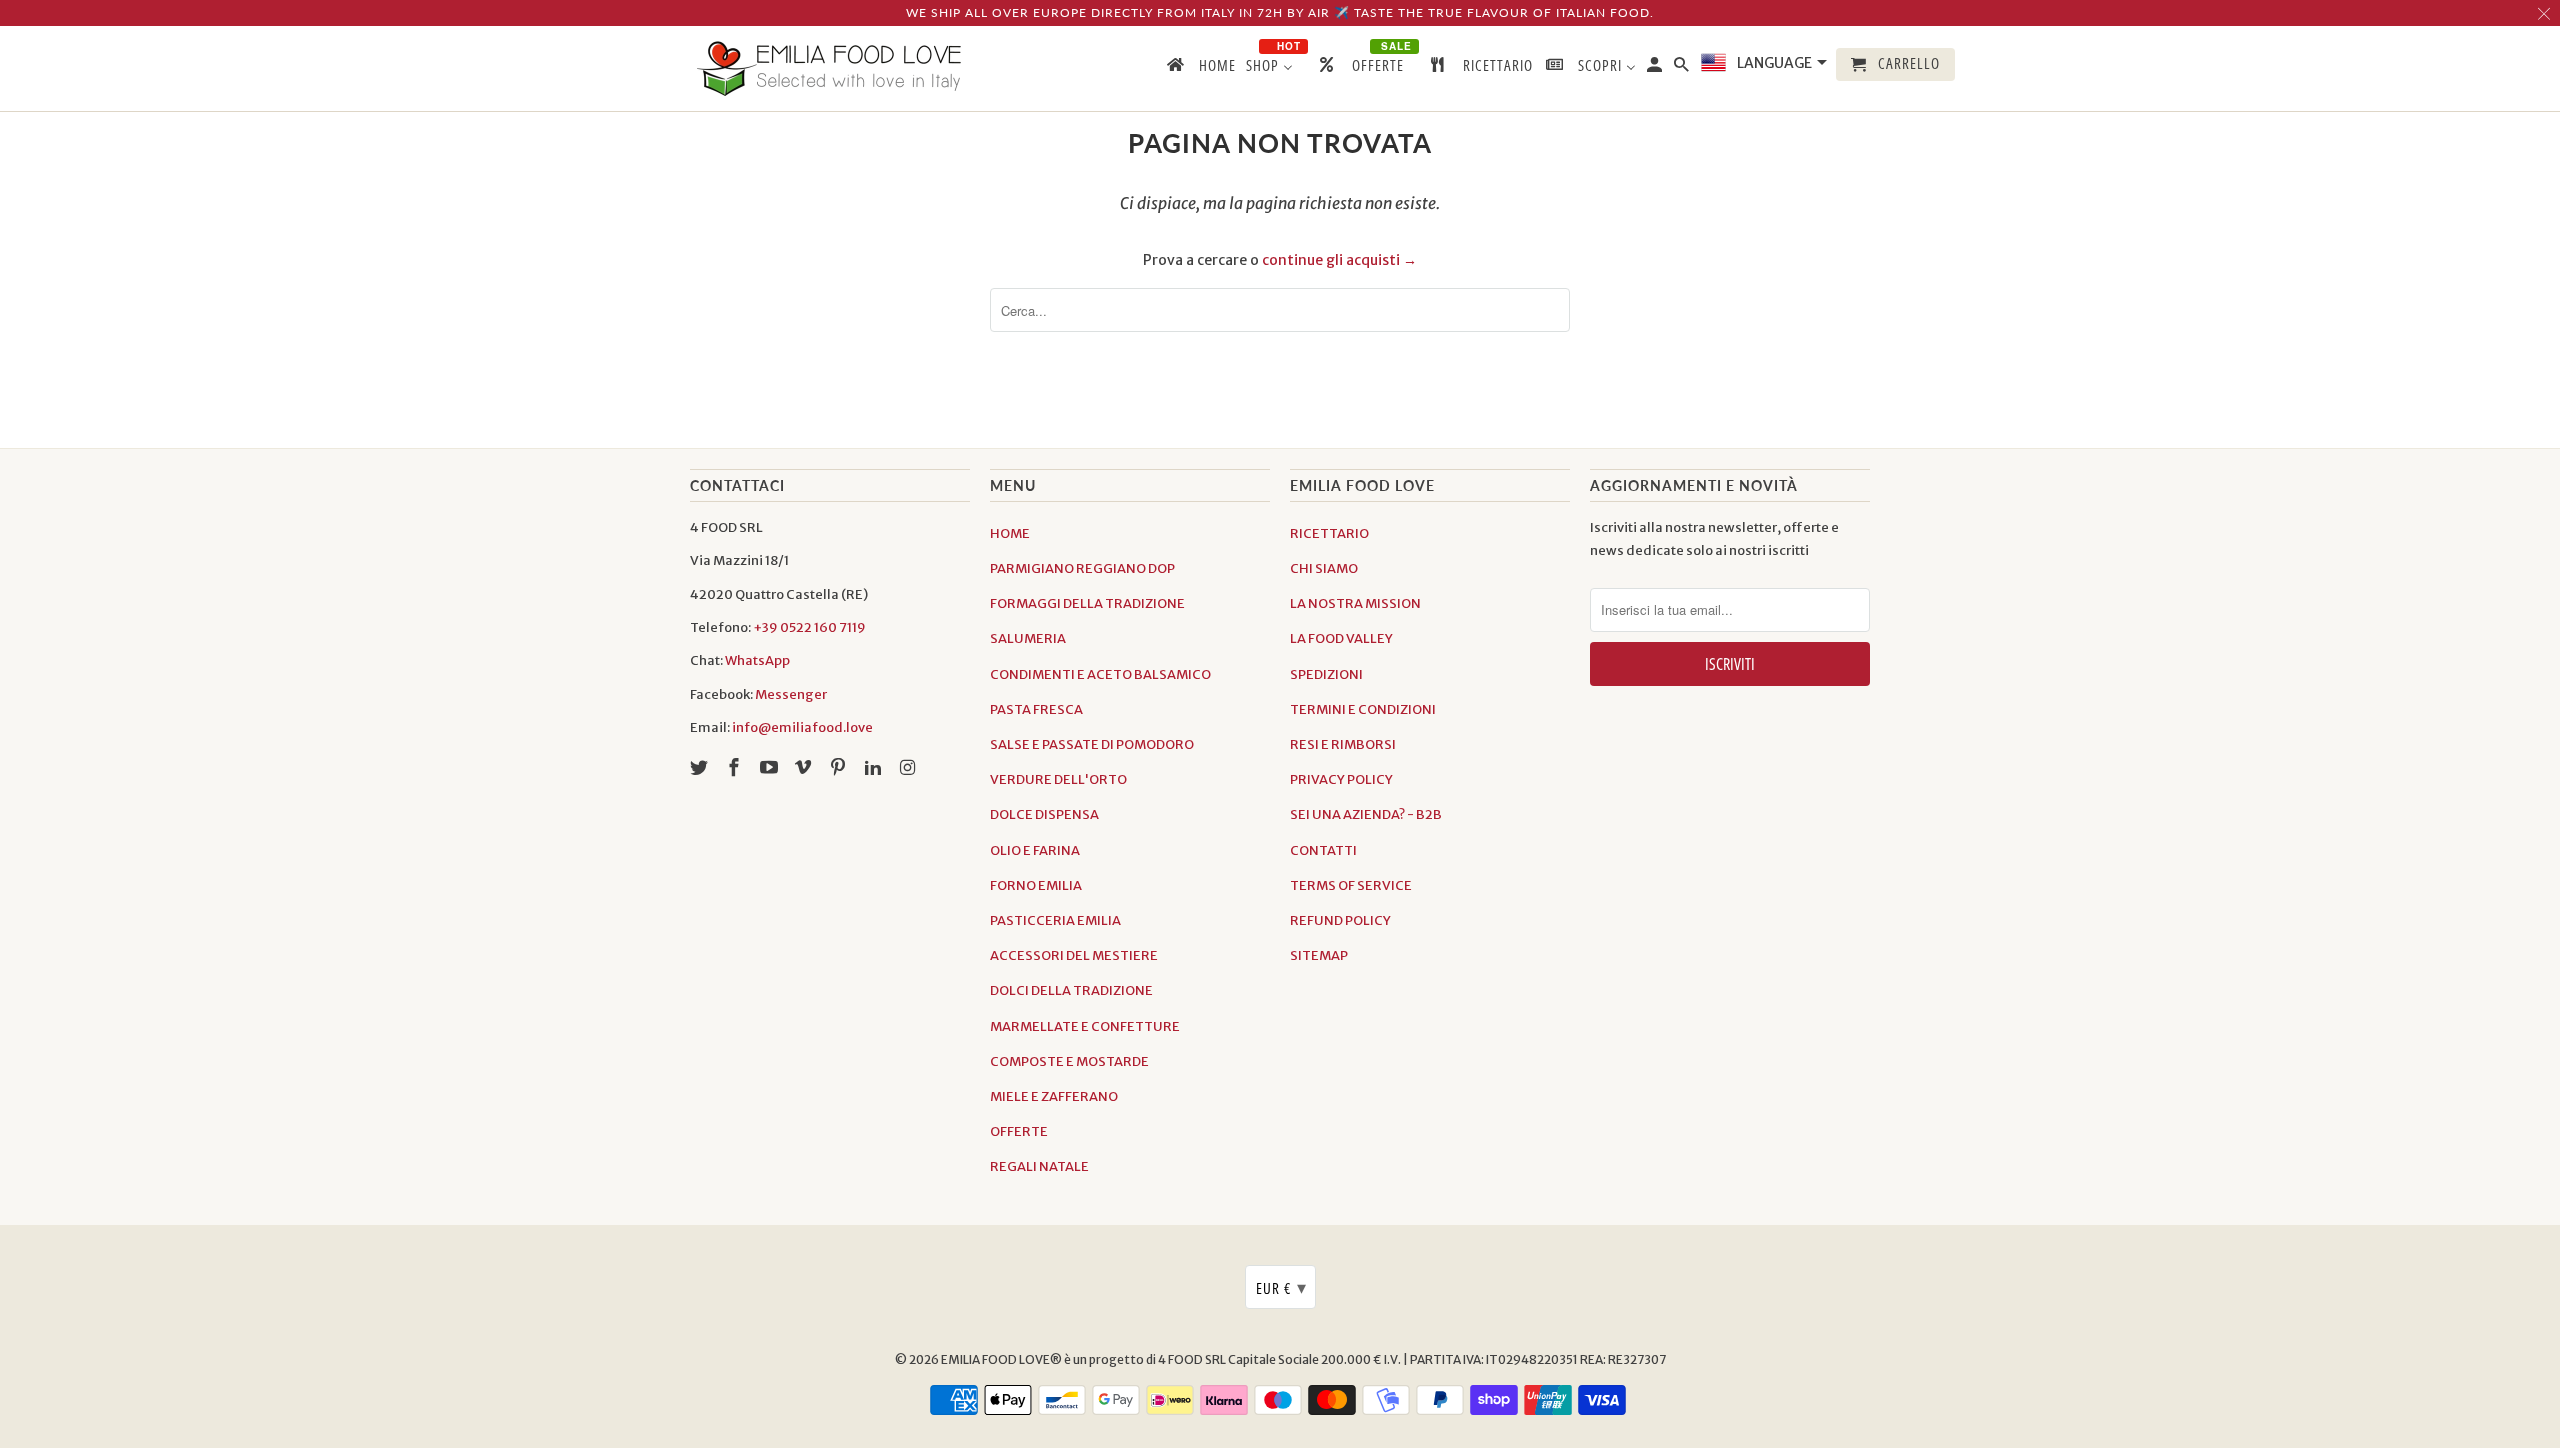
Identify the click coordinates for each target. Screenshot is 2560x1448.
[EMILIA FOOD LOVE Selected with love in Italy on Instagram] (910, 767)
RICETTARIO (1329, 533)
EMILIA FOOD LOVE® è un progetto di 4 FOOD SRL (1084, 1359)
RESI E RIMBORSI (1343, 744)
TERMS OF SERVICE (1351, 885)
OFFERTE (1019, 1131)
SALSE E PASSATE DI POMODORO (1092, 744)
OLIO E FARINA (1035, 850)
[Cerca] (1683, 68)
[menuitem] (1200, 69)
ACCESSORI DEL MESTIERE (1074, 955)
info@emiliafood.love (802, 727)
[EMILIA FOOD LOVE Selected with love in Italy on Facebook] (736, 767)
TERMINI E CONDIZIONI (1363, 709)
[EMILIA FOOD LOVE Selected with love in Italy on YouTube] (771, 767)
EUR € (1281, 1287)
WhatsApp (757, 660)
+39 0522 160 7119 (809, 627)
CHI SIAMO (1324, 568)
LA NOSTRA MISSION (1355, 603)
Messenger (791, 694)
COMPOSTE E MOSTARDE (1069, 1061)
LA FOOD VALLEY (1341, 638)
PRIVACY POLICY (1341, 779)
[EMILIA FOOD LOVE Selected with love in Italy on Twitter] (701, 767)
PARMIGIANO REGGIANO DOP (1082, 568)
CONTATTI (1323, 850)
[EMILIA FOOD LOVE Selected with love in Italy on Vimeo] (805, 767)
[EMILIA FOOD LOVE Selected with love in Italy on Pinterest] (840, 767)
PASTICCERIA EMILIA (1055, 920)
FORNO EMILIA (1036, 885)
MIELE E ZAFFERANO (1054, 1096)
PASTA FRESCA (1036, 709)
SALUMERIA (1028, 638)
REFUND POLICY (1340, 920)
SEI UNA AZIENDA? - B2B (1366, 814)
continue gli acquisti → (1339, 260)
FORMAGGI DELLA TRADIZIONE (1087, 603)
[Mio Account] (1656, 68)
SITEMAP (1319, 955)
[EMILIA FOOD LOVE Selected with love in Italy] (830, 68)
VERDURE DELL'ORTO (1058, 779)
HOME (1010, 533)
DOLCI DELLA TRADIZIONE (1071, 990)
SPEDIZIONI (1326, 674)
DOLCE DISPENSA (1044, 814)
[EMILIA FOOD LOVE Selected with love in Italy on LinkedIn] (875, 767)
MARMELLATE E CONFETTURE (1085, 1026)
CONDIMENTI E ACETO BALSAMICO (1100, 674)
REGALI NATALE (1039, 1166)
